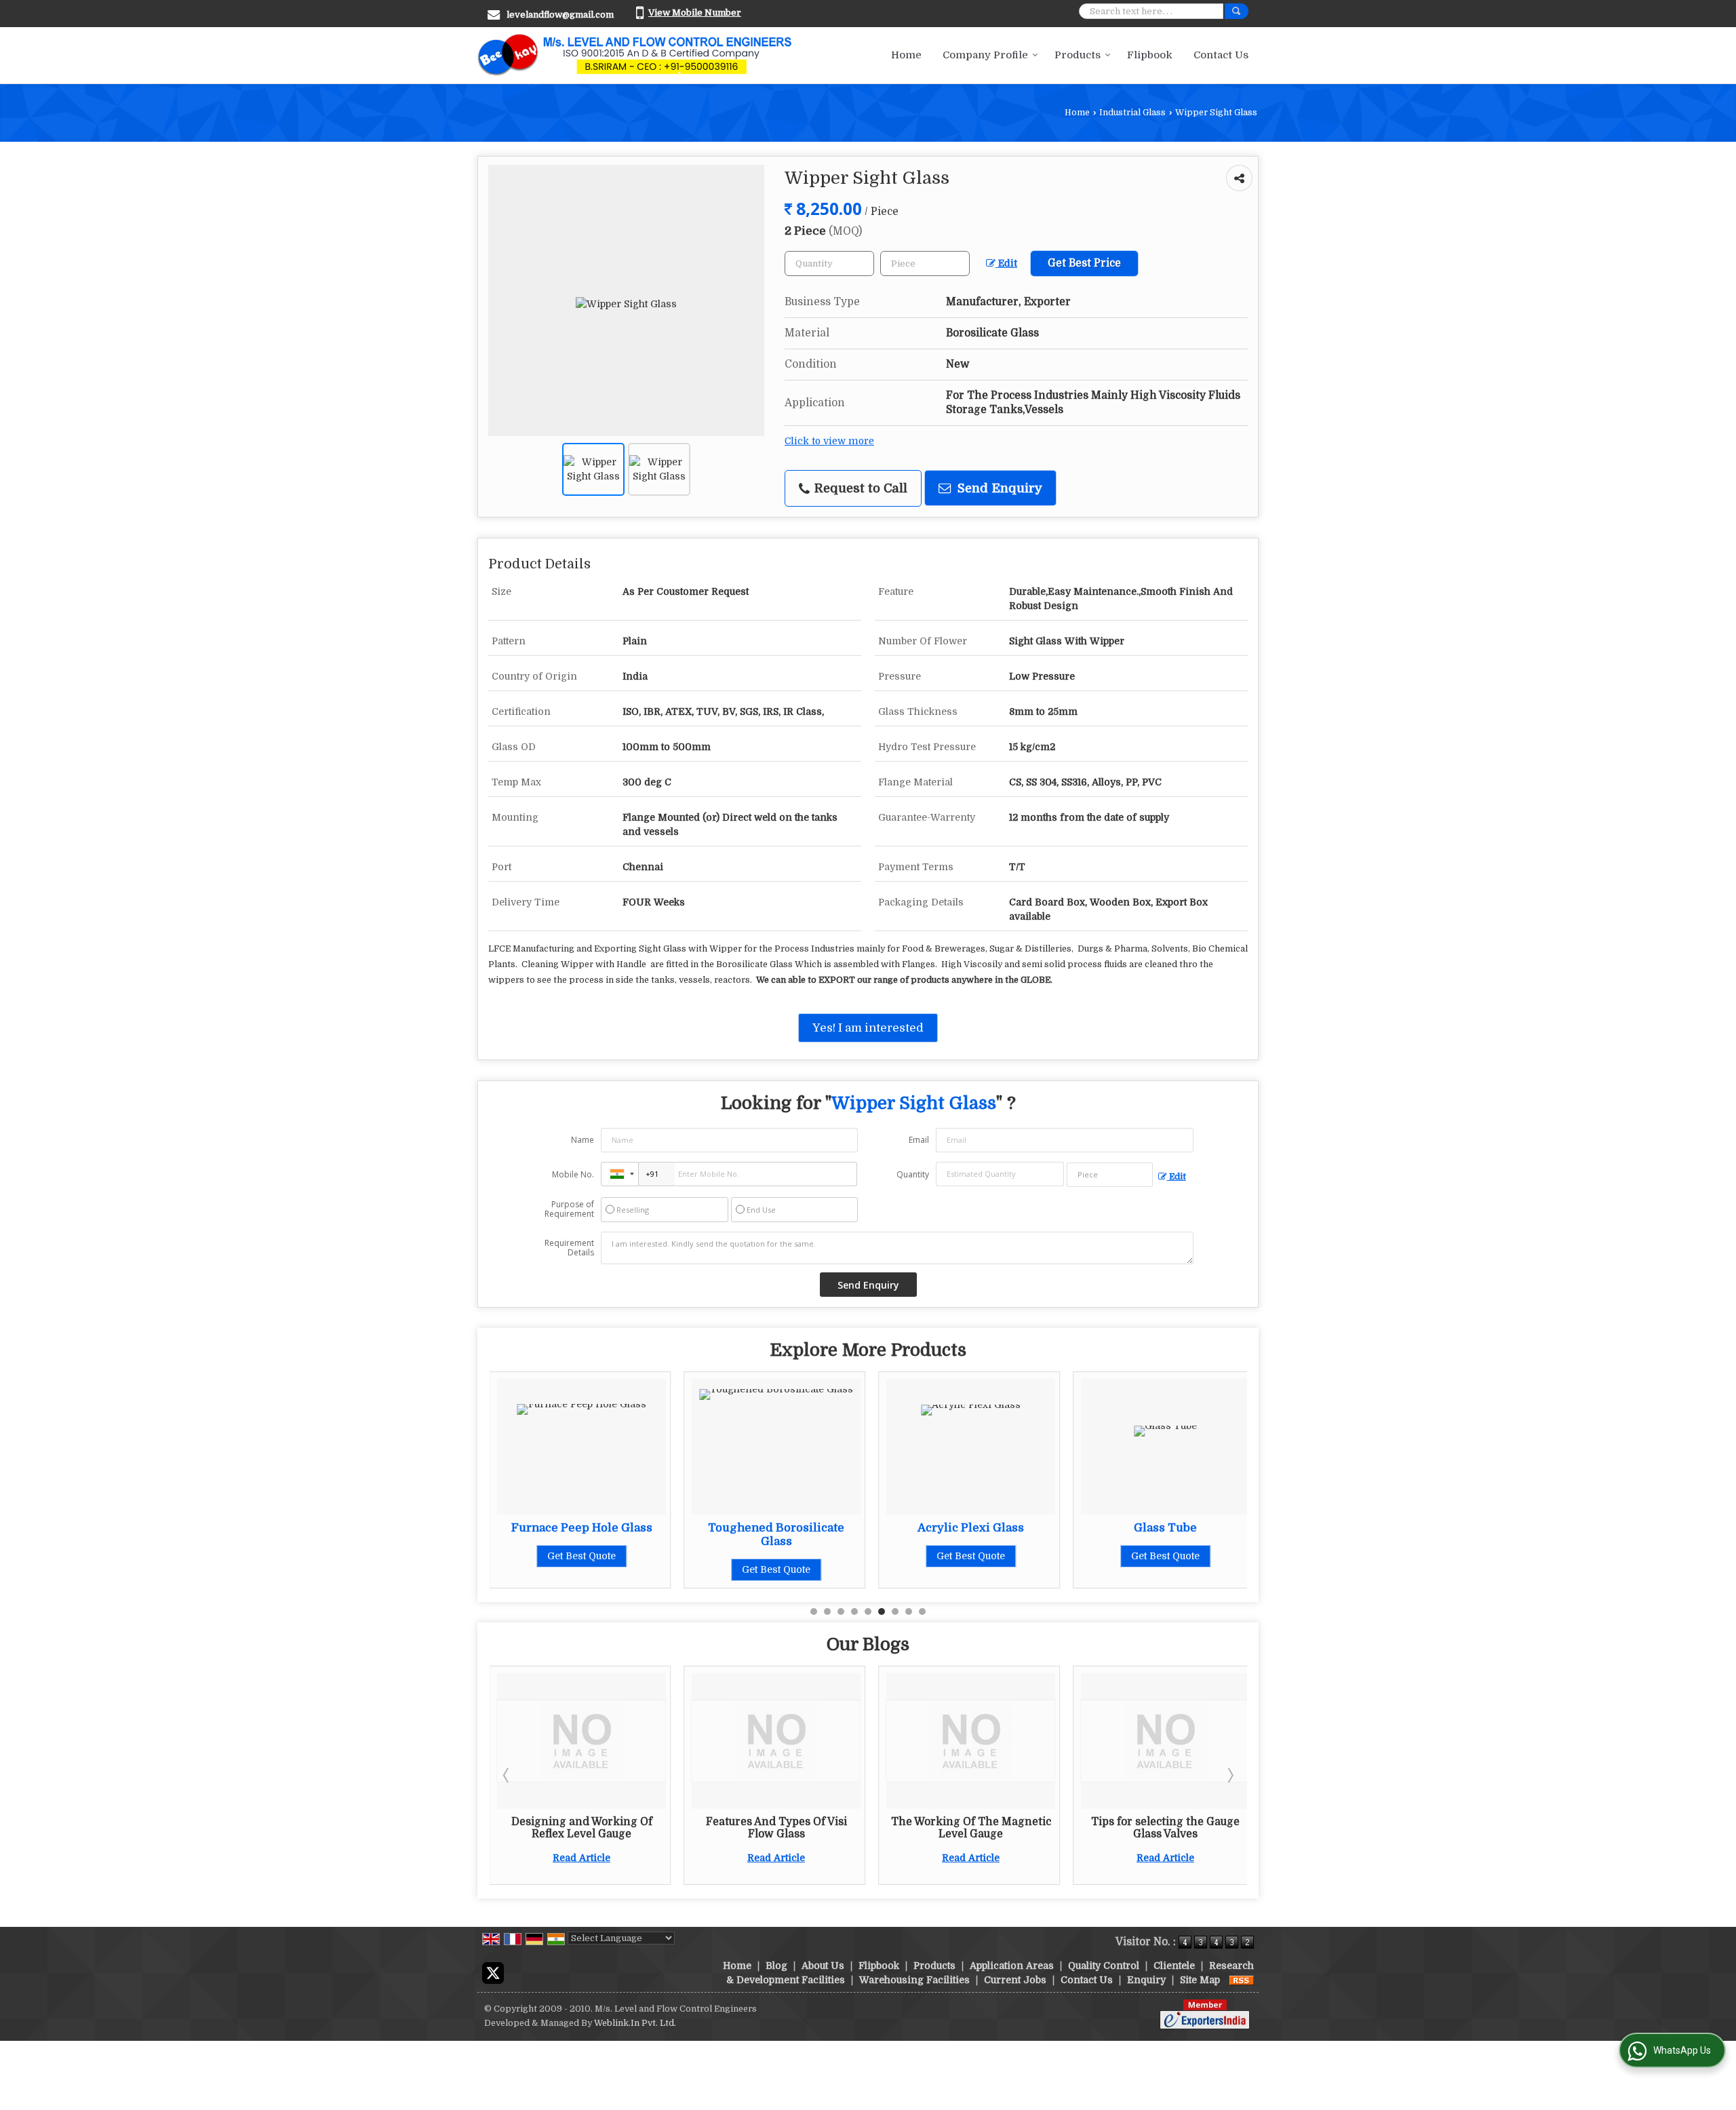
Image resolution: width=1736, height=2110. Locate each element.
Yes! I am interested (868, 1028)
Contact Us (1221, 55)
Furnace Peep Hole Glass (582, 1528)
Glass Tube (1165, 1528)
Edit (1006, 263)
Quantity (913, 1174)
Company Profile (985, 55)
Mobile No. (573, 1174)
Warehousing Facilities (914, 1980)
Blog (776, 1966)
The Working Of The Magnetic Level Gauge (971, 1828)
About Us (823, 1966)
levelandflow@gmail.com (560, 15)
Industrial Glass (1132, 113)
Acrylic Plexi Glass (971, 1528)
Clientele (1174, 1966)
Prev (507, 1775)
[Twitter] (493, 1972)
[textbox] (925, 263)
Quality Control (1104, 1966)
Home (906, 55)
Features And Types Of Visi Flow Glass (776, 1828)
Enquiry (1146, 1980)
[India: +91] (620, 1174)
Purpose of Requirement (569, 1209)
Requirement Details (569, 1248)
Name (583, 1140)
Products (1078, 55)
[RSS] (1242, 1980)
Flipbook (1150, 55)
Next (1229, 1775)
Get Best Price (1084, 263)
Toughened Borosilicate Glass (776, 1535)
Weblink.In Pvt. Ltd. (635, 2023)
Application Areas (1012, 1966)
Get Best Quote (581, 1556)
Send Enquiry (998, 488)
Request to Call (859, 488)
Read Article (581, 1858)
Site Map (1200, 1980)
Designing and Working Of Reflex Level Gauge (582, 1828)
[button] (695, 13)
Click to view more (829, 441)
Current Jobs (1015, 1980)
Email (919, 1140)
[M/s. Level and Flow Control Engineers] (635, 55)
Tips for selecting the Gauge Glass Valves (1165, 1828)
